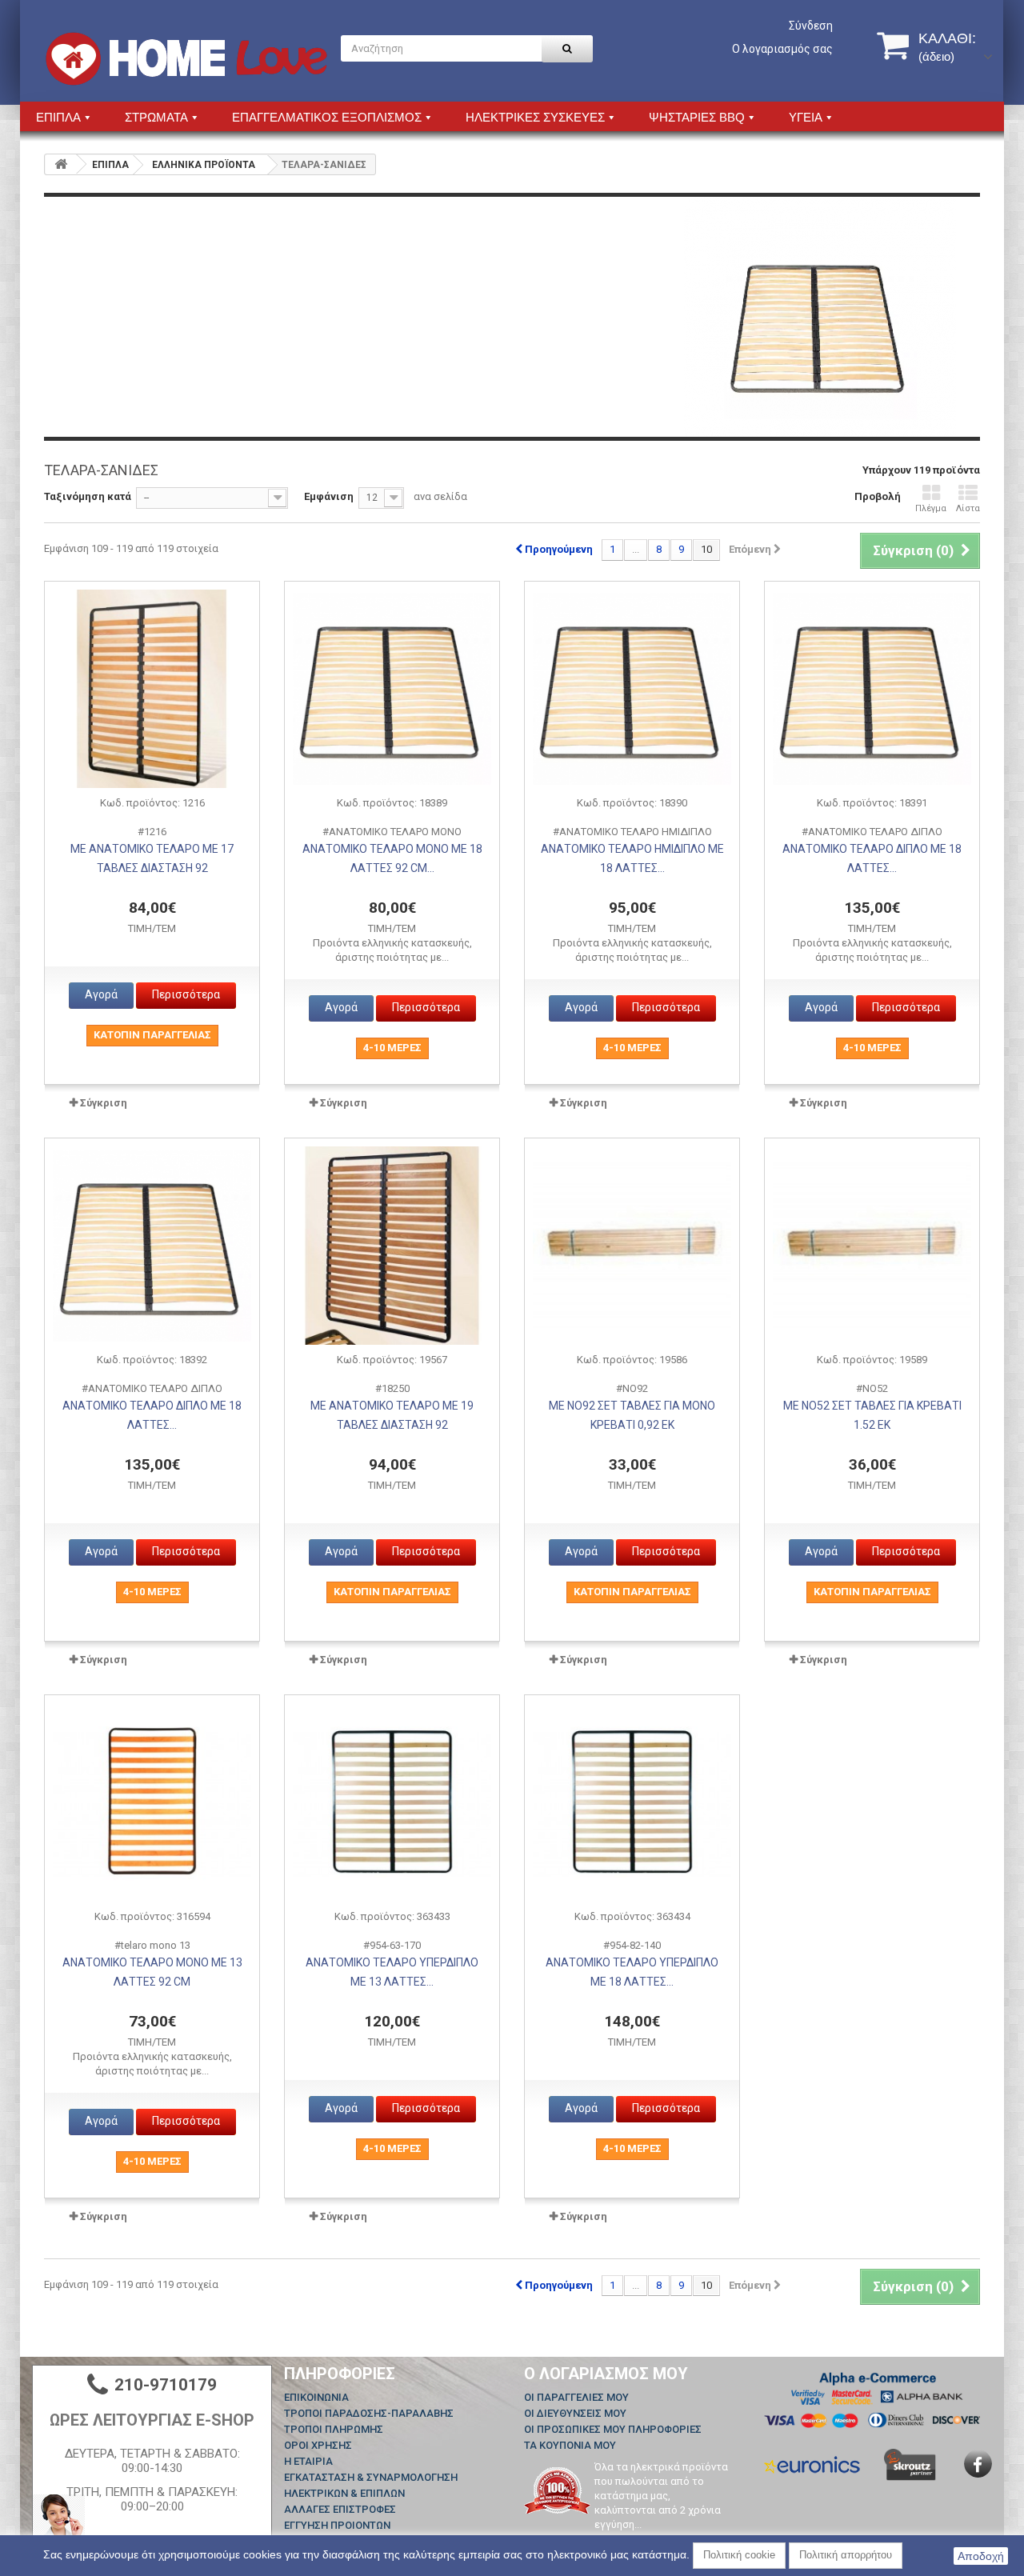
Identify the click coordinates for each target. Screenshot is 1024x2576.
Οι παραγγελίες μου (576, 2397)
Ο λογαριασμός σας (782, 49)
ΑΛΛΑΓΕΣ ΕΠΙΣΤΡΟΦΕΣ (340, 2509)
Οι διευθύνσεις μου (575, 2413)
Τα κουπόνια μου (570, 2445)
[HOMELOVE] (186, 59)
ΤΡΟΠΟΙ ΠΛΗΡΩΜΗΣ (334, 2429)
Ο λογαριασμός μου (606, 2374)
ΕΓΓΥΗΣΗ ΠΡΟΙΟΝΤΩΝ (337, 2525)
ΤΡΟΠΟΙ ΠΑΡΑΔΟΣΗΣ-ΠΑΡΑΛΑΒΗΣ (369, 2413)
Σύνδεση (811, 26)
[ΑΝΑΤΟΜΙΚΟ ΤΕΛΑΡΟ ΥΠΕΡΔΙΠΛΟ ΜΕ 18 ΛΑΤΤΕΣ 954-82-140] (632, 1802)
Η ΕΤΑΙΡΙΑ (308, 2461)
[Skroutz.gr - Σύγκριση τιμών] (910, 2464)
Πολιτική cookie (739, 2555)
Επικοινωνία (316, 2397)
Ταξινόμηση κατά (88, 496)
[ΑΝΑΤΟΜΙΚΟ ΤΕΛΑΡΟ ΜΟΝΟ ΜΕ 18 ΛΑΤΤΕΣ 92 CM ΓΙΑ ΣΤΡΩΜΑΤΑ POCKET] (392, 689)
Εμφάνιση (329, 496)
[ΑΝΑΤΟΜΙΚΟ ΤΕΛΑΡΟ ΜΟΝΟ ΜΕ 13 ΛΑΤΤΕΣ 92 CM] (152, 1802)
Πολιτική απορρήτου (846, 2555)
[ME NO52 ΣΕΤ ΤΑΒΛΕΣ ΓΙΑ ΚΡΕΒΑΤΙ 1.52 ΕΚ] (872, 1246)
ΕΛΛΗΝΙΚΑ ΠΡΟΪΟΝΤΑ (204, 165)
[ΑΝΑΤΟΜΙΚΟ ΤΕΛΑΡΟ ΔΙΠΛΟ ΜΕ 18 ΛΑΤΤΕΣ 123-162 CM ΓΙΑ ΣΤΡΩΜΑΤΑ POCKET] (872, 689)
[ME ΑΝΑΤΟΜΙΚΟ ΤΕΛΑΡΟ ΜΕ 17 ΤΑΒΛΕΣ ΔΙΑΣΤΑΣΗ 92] (152, 689)
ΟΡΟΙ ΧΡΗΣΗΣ (318, 2445)
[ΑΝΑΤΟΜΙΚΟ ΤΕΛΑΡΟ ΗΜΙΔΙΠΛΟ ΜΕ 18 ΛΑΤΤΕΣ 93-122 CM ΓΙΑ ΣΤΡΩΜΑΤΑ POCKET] (632, 689)
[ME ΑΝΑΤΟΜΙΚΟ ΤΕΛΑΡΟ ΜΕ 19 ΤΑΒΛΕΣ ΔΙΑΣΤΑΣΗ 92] (392, 1246)
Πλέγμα (931, 508)
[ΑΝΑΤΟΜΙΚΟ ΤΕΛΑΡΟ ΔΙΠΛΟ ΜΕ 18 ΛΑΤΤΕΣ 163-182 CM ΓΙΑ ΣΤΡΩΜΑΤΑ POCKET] (152, 1246)
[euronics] (812, 2464)
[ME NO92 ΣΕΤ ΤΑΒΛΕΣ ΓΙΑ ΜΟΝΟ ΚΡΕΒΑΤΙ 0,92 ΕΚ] (632, 1246)
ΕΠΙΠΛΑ (110, 165)
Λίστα (968, 508)
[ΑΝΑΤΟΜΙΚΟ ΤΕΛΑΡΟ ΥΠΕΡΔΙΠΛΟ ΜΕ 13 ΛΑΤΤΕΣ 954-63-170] (392, 1802)
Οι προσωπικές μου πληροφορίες (613, 2429)
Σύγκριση (104, 1103)
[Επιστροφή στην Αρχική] (61, 164)
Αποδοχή (981, 2556)
